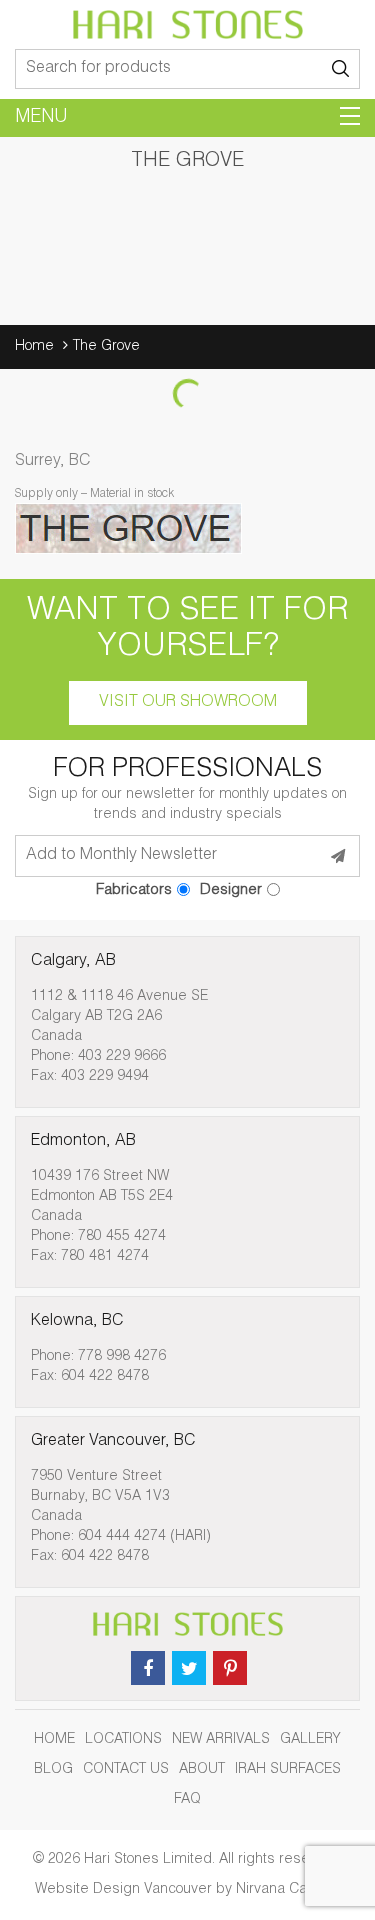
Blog (53, 1770)
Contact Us (126, 1770)
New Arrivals (221, 1740)
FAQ (187, 1800)
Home (34, 347)
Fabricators (134, 890)
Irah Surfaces (288, 1770)
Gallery (310, 1740)
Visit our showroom (188, 703)
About (202, 1770)
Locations (123, 1740)
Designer (231, 890)
